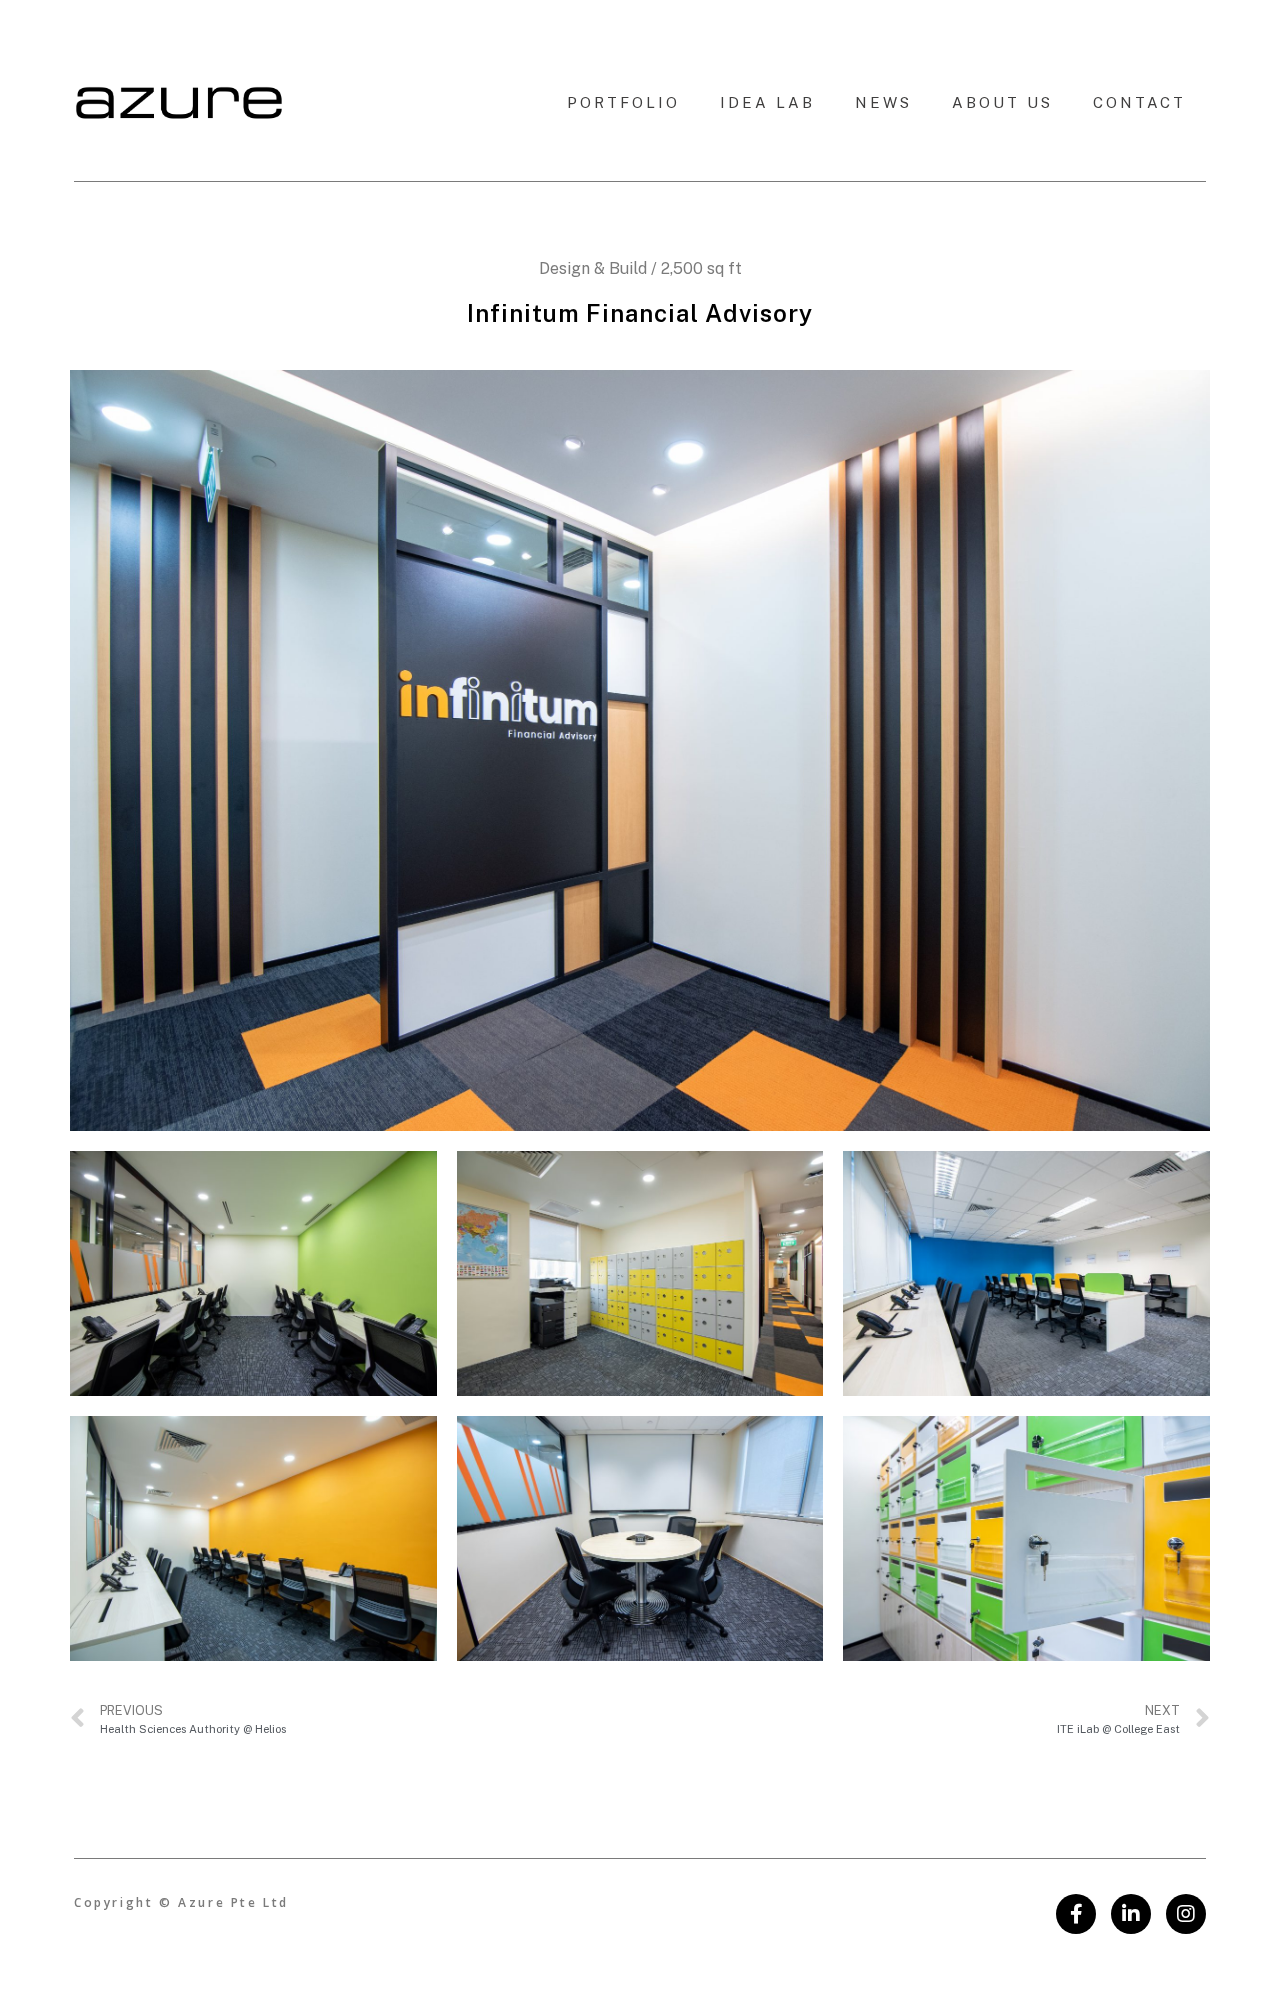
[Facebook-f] (1076, 1914)
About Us (1002, 102)
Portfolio (623, 102)
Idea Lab (767, 102)
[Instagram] (1186, 1914)
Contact (1139, 102)
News (883, 102)
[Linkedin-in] (1131, 1914)
